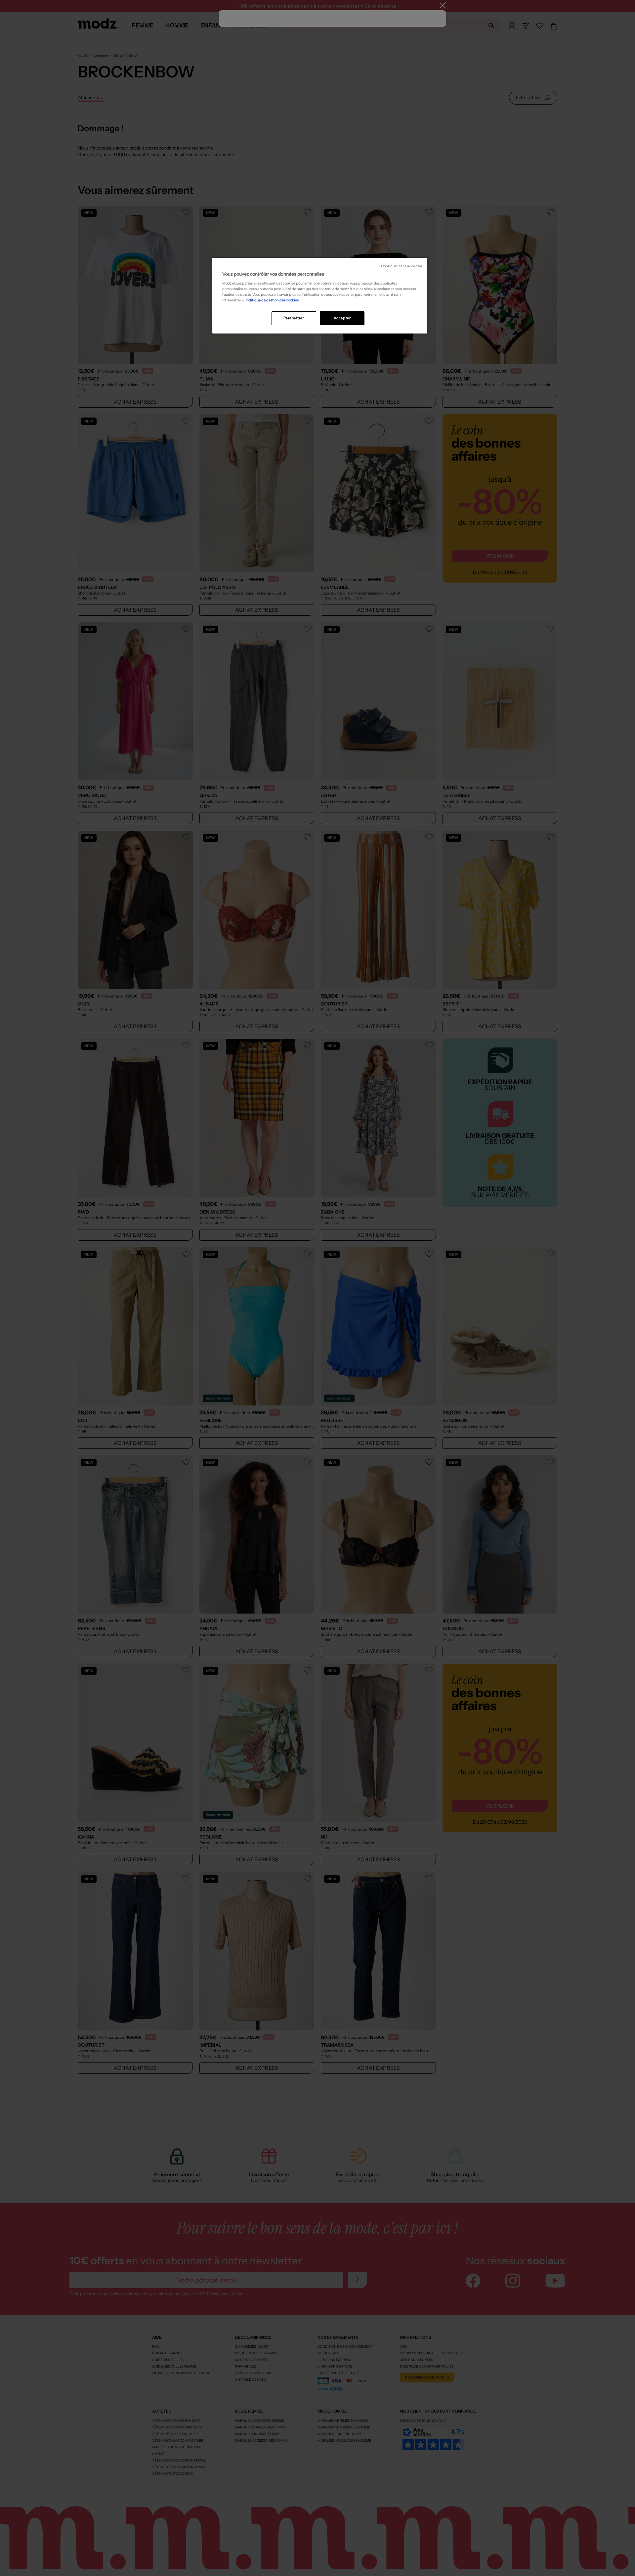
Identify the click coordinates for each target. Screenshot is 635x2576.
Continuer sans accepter (402, 266)
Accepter (342, 318)
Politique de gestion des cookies (272, 300)
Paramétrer (294, 318)
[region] (320, 296)
